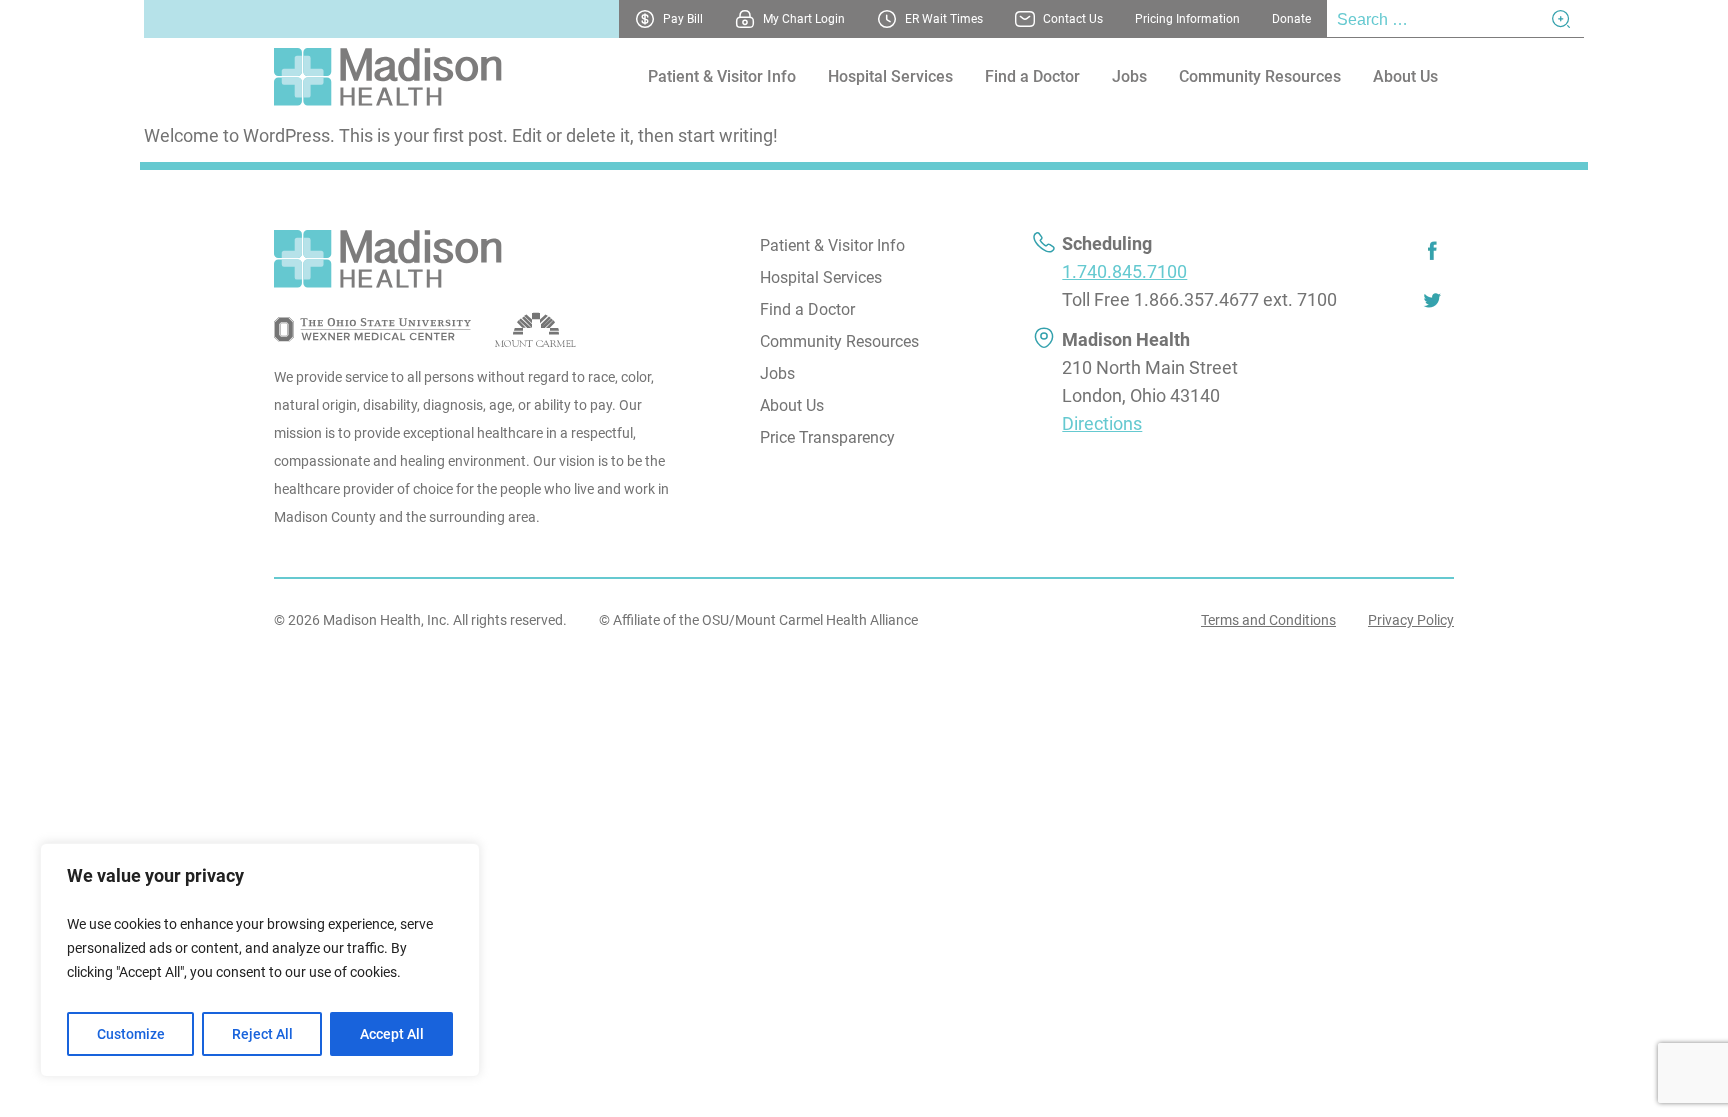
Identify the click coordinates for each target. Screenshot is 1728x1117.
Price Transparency (827, 437)
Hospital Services (890, 76)
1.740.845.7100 (1124, 271)
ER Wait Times (944, 19)
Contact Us (1073, 19)
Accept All (392, 1034)
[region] (260, 960)
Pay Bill (683, 19)
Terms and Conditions (1268, 620)
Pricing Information (1187, 19)
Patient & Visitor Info (722, 76)
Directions (1102, 423)
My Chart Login (804, 19)
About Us (1405, 76)
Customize (131, 1034)
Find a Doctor (1032, 76)
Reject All (262, 1034)
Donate (1291, 19)
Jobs (1129, 76)
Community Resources (1260, 76)
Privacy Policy (1411, 620)
